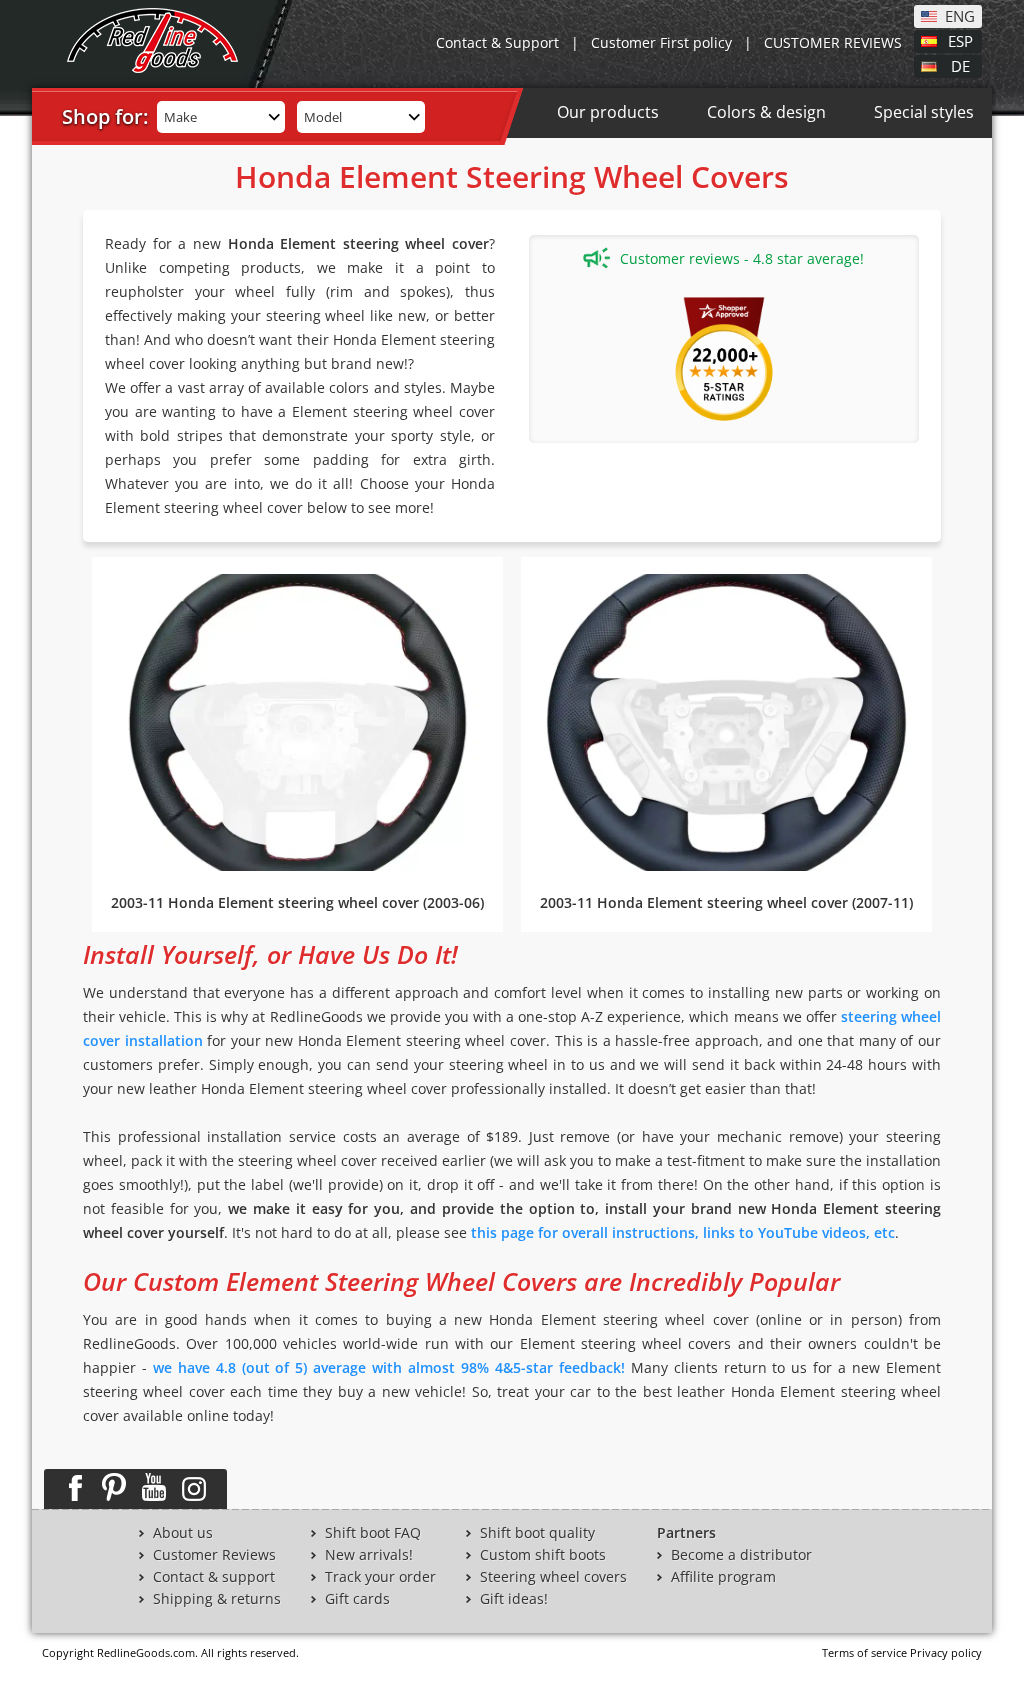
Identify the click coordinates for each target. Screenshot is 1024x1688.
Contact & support (214, 1577)
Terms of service (864, 1652)
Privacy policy (946, 1652)
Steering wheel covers (553, 1577)
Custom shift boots (543, 1555)
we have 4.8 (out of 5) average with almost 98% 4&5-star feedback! (389, 1367)
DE (960, 65)
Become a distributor (741, 1555)
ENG (960, 15)
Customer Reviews (214, 1555)
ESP (960, 40)
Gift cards (357, 1599)
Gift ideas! (514, 1599)
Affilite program (723, 1577)
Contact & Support (497, 42)
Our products (608, 112)
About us (183, 1533)
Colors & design (766, 112)
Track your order (380, 1577)
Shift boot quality (537, 1533)
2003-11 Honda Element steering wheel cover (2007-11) (726, 902)
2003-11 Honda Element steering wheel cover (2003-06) (297, 902)
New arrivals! (369, 1555)
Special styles (924, 112)
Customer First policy (661, 42)
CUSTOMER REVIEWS (833, 42)
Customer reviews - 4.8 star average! (742, 258)
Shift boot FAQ (373, 1533)
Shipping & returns (217, 1599)
